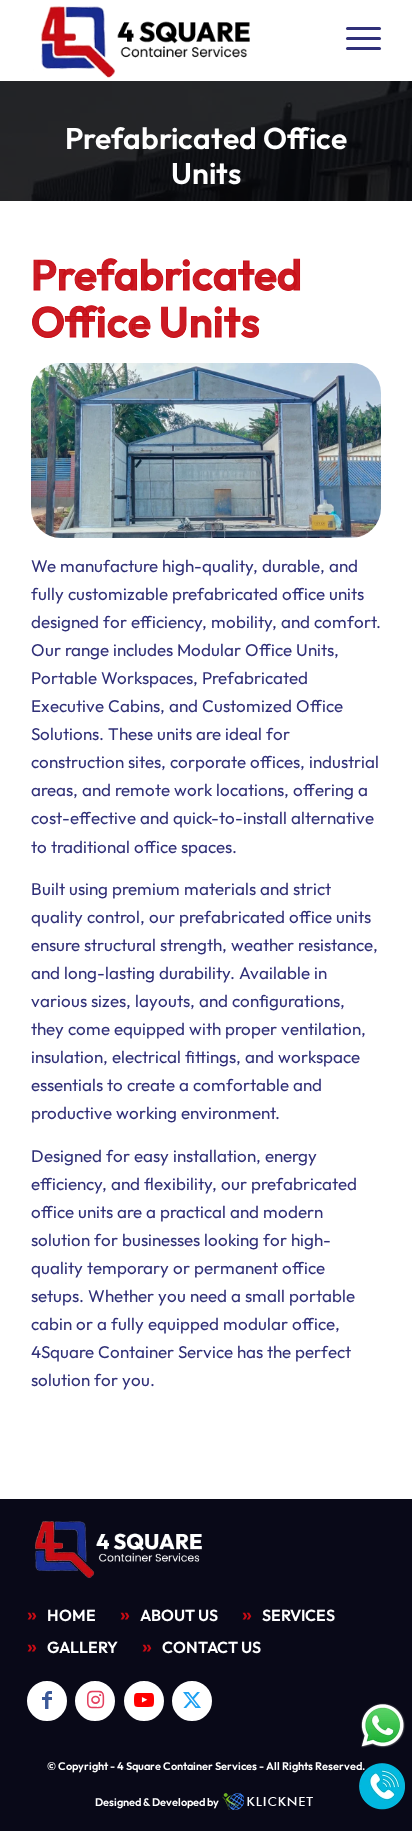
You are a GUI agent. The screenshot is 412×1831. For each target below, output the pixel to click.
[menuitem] (353, 40)
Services (298, 1615)
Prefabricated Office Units (206, 155)
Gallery (82, 1647)
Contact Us (211, 1647)
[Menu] (353, 40)
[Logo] (171, 40)
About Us (179, 1615)
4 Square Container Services (187, 1766)
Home (71, 1615)
